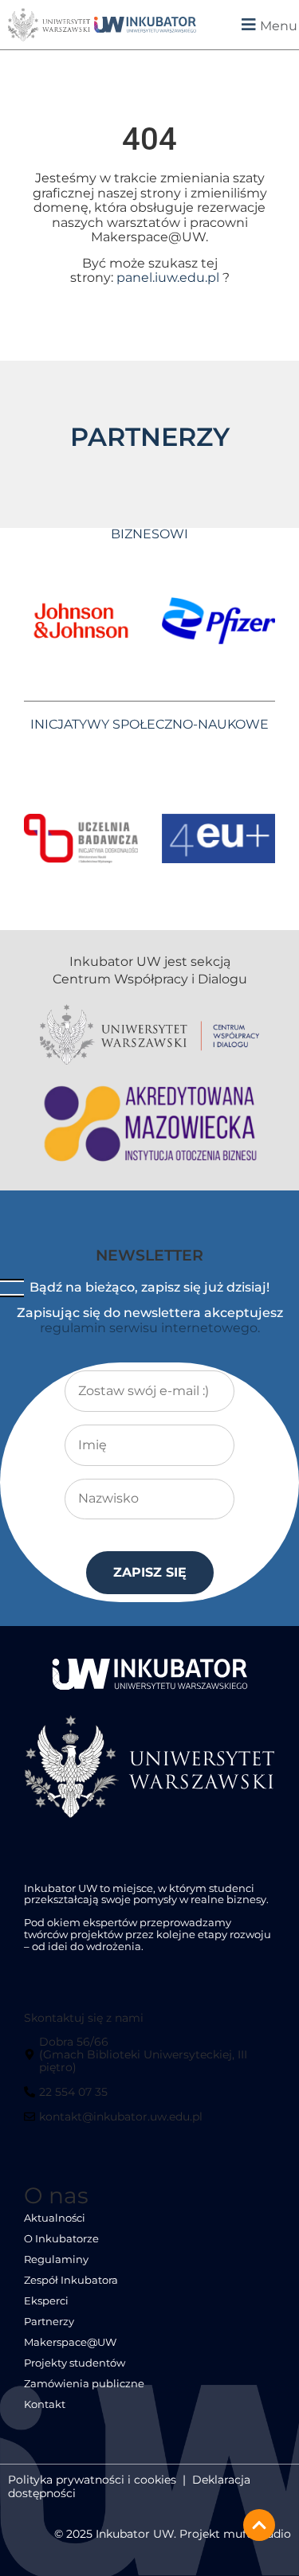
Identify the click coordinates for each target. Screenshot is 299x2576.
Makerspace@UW (70, 2342)
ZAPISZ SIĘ (150, 1572)
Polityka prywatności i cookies (92, 2480)
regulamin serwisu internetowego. (150, 1328)
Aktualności (55, 2218)
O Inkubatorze (61, 2239)
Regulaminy (56, 2259)
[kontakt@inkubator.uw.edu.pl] (115, 2123)
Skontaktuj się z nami (84, 2018)
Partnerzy (49, 2322)
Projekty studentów (75, 2363)
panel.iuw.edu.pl (168, 278)
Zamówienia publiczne (84, 2384)
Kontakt (45, 2404)
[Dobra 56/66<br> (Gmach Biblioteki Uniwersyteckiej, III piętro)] (148, 2060)
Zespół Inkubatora (71, 2280)
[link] (145, 25)
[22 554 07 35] (68, 2098)
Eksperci (46, 2301)
